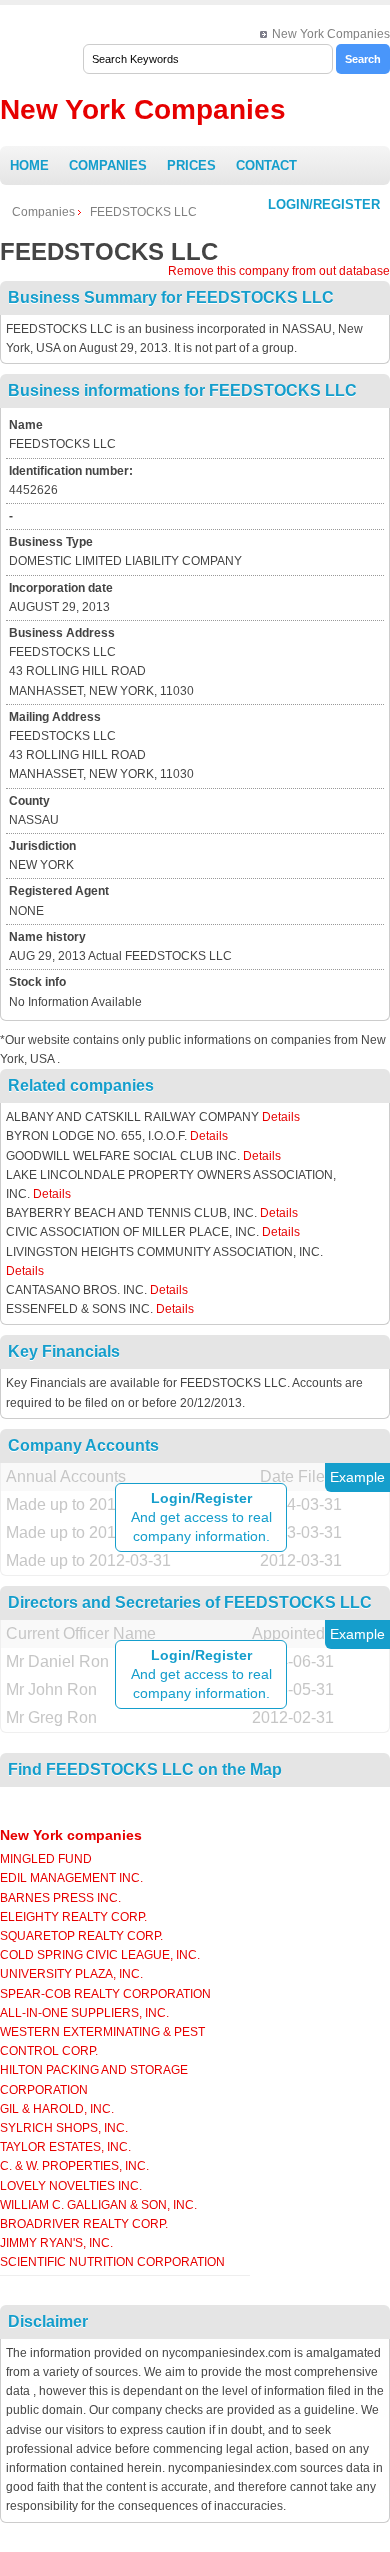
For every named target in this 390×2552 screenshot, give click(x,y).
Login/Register (324, 204)
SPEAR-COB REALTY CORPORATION (105, 1994)
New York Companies (331, 34)
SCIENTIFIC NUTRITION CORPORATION (112, 2262)
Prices (191, 165)
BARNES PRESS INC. (60, 1898)
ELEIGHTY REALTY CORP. (73, 1917)
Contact (266, 165)
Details (281, 1117)
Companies (108, 165)
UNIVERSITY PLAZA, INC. (71, 1974)
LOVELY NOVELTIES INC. (71, 2186)
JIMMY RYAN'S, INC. (56, 2243)
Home (29, 165)
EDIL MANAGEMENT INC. (71, 1878)
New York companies (71, 1835)
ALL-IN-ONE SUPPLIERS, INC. (84, 2013)
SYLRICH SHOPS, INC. (64, 2128)
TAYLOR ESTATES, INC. (65, 2147)
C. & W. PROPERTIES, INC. (74, 2166)
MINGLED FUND (46, 1859)
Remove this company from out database (279, 271)
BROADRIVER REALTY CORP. (84, 2224)
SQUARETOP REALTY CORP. (81, 1936)
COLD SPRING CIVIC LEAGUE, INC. (100, 1955)
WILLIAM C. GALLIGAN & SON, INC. (98, 2205)
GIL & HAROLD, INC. (57, 2109)
